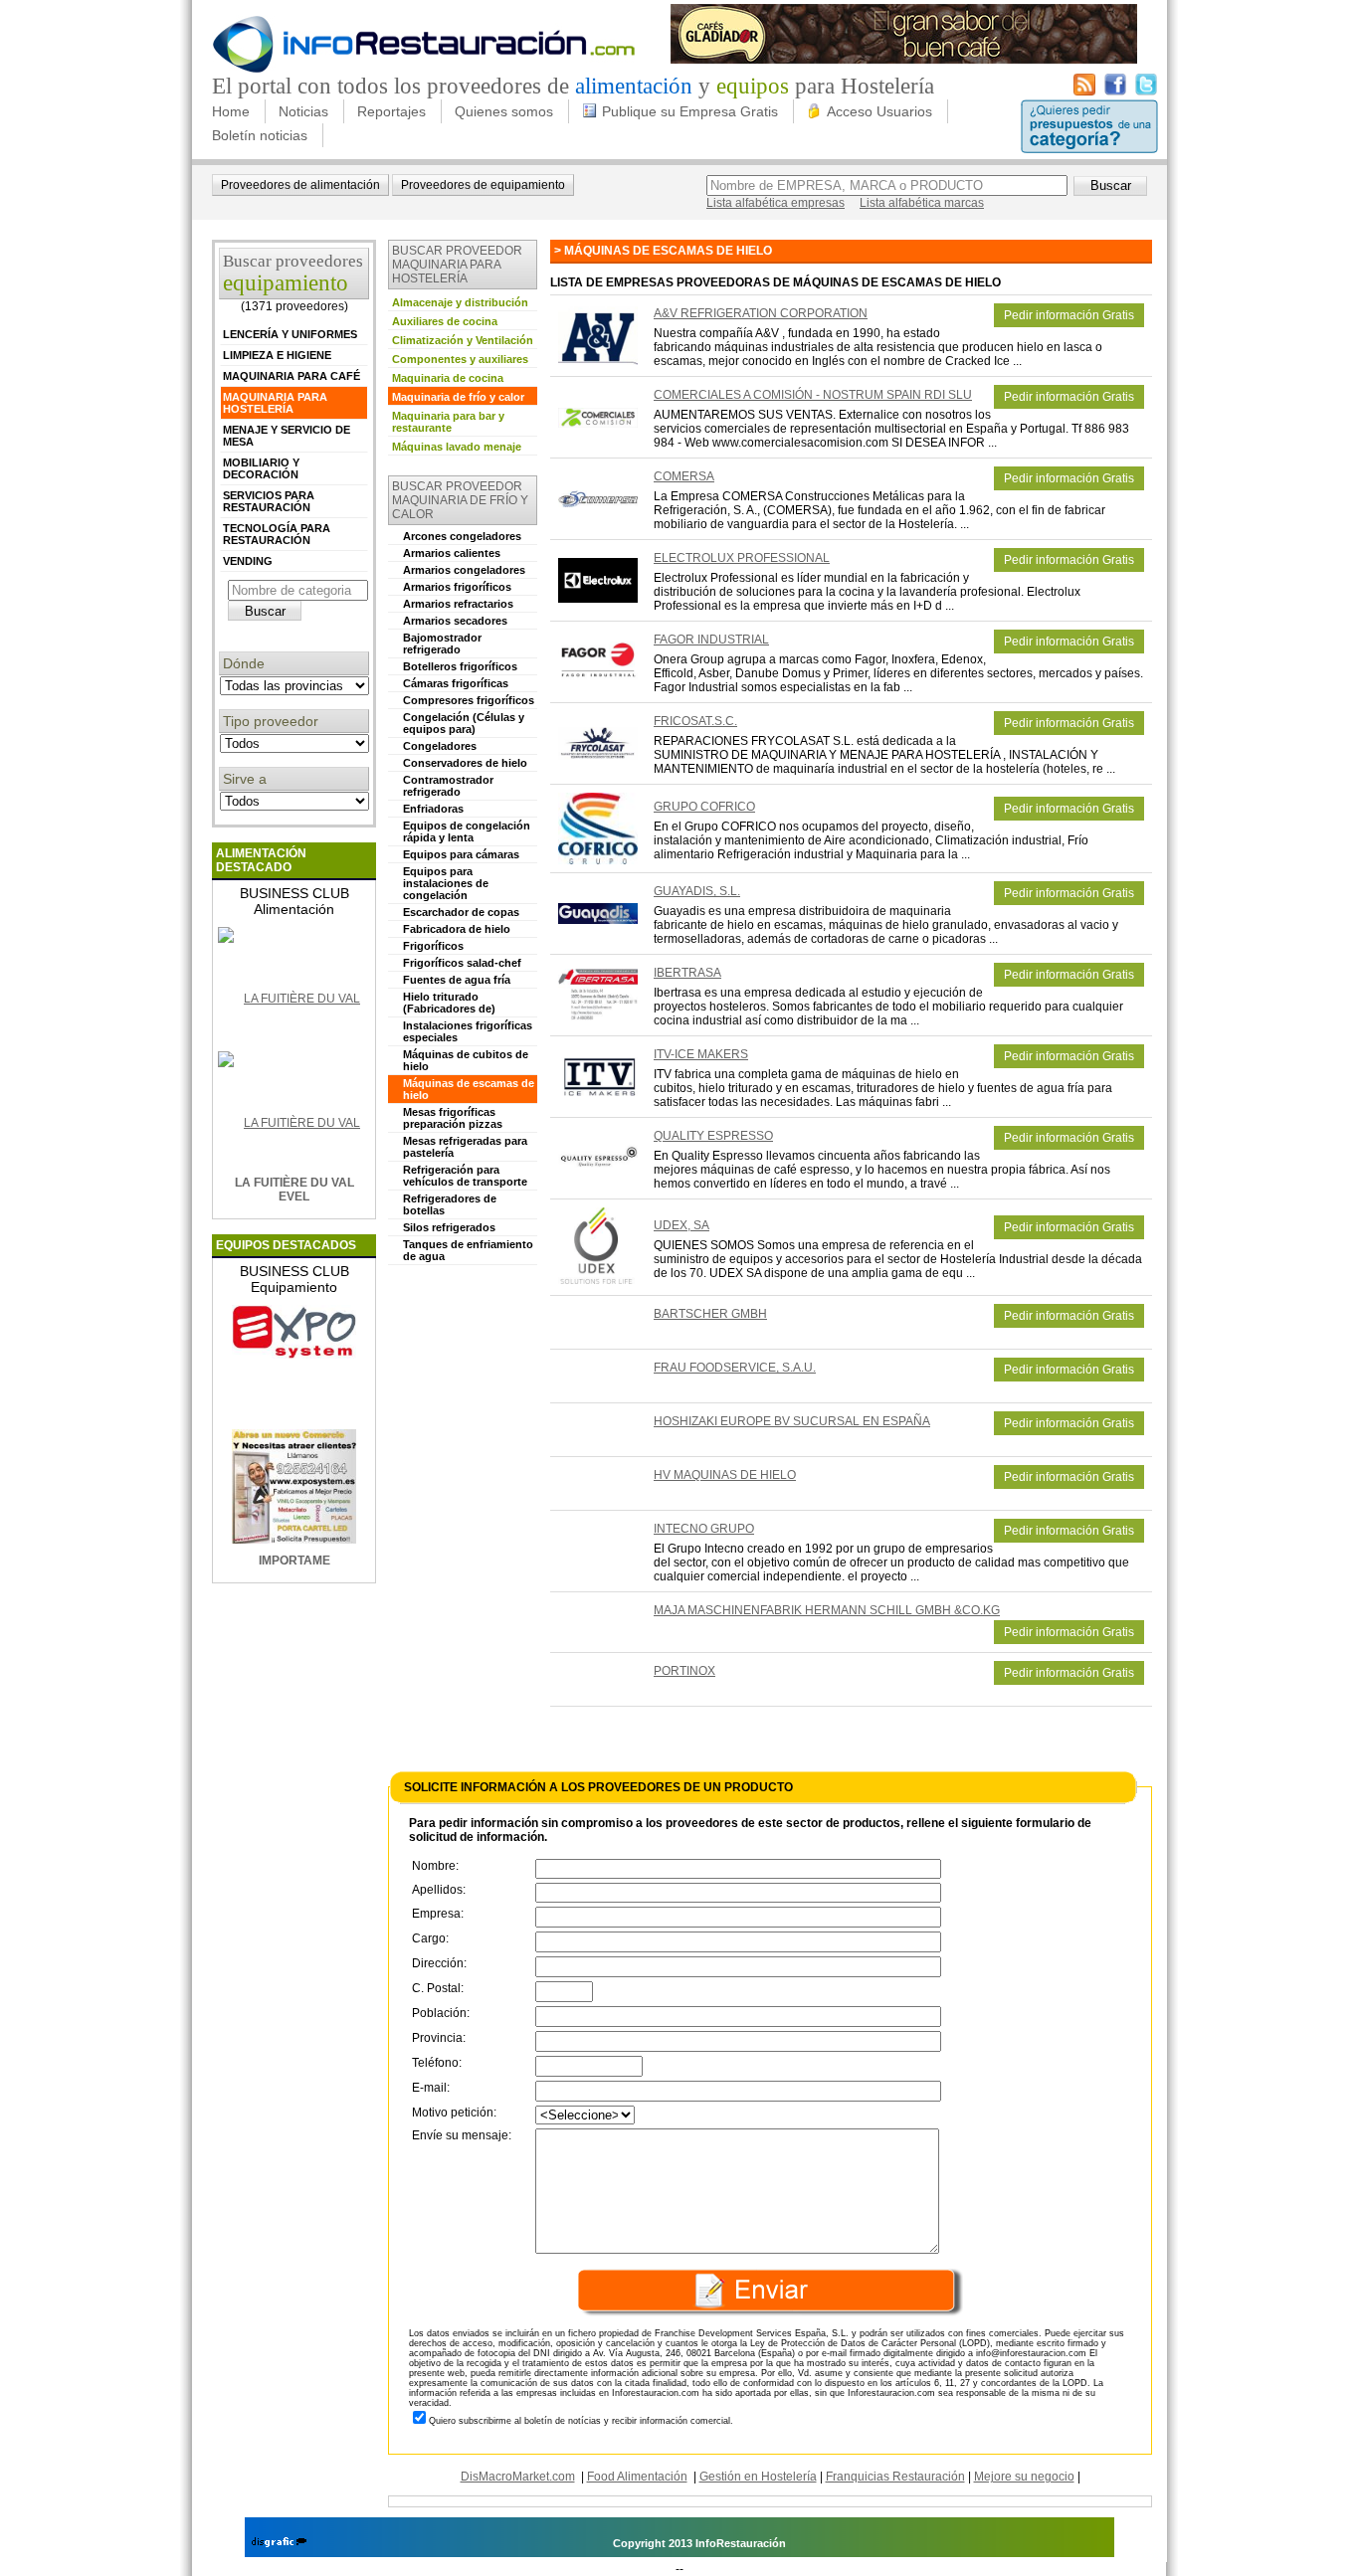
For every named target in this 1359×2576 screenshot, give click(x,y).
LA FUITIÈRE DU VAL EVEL (294, 1190)
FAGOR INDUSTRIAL (711, 640)
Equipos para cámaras (461, 854)
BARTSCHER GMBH (710, 1314)
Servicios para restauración (269, 501)
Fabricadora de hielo (457, 929)
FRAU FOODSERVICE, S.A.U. (735, 1368)
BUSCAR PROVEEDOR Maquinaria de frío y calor (460, 500)
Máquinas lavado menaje (457, 447)
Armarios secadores (455, 621)
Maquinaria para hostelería (275, 403)
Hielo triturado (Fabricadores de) (449, 1003)
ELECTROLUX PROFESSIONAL (742, 558)
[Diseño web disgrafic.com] (279, 2543)
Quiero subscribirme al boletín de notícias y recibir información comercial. (581, 2421)
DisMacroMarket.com (518, 2477)
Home (231, 111)
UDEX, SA (681, 1225)
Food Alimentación (637, 2477)
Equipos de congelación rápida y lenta (467, 831)
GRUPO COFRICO (704, 807)
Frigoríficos (433, 946)
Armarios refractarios (458, 604)
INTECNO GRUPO (704, 1529)
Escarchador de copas (461, 912)
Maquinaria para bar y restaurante (448, 422)
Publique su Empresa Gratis (690, 111)
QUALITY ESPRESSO (713, 1136)
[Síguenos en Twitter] (1146, 92)
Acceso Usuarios (879, 111)
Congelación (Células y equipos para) (464, 723)
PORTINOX (684, 1671)
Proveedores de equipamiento (483, 185)
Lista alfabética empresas (776, 203)
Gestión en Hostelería (758, 2477)
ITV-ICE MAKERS (701, 1054)
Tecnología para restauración (277, 534)
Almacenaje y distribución (460, 302)
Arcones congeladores (462, 536)
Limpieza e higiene (277, 355)
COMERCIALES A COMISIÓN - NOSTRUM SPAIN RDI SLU (813, 395)
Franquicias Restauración (895, 2477)
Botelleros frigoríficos (460, 666)
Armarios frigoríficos (457, 587)
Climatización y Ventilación (463, 340)
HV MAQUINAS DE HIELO (725, 1475)
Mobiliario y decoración (261, 468)
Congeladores (440, 746)
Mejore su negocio (1024, 2477)
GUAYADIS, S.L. (697, 891)
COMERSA (684, 476)
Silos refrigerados (449, 1227)
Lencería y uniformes (290, 334)
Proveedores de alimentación (300, 185)
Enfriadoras (433, 809)
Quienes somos (504, 111)
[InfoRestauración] (424, 70)
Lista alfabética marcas (922, 203)
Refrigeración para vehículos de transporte (465, 1176)
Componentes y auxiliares (460, 359)
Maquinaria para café (291, 376)
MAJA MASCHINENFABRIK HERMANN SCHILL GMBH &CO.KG (827, 1610)
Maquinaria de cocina (448, 378)
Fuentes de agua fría (457, 980)
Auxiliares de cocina (445, 321)
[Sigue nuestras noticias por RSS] (1084, 92)
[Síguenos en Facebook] (1115, 92)
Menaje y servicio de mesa (287, 436)
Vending (248, 561)
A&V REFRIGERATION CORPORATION (761, 313)
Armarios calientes (452, 553)
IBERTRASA (687, 973)
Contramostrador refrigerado (448, 786)
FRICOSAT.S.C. (695, 721)
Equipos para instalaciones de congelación (446, 883)
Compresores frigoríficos (469, 700)
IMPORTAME (294, 1561)
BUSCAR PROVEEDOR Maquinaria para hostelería (457, 265)
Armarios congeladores (464, 570)
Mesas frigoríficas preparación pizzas (453, 1118)
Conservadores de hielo (465, 763)
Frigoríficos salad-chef (462, 963)
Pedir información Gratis (1069, 315)
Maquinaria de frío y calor (458, 397)
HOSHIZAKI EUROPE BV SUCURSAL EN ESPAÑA (792, 1421)
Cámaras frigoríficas (456, 683)
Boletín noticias (260, 135)
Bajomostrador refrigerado (442, 644)
